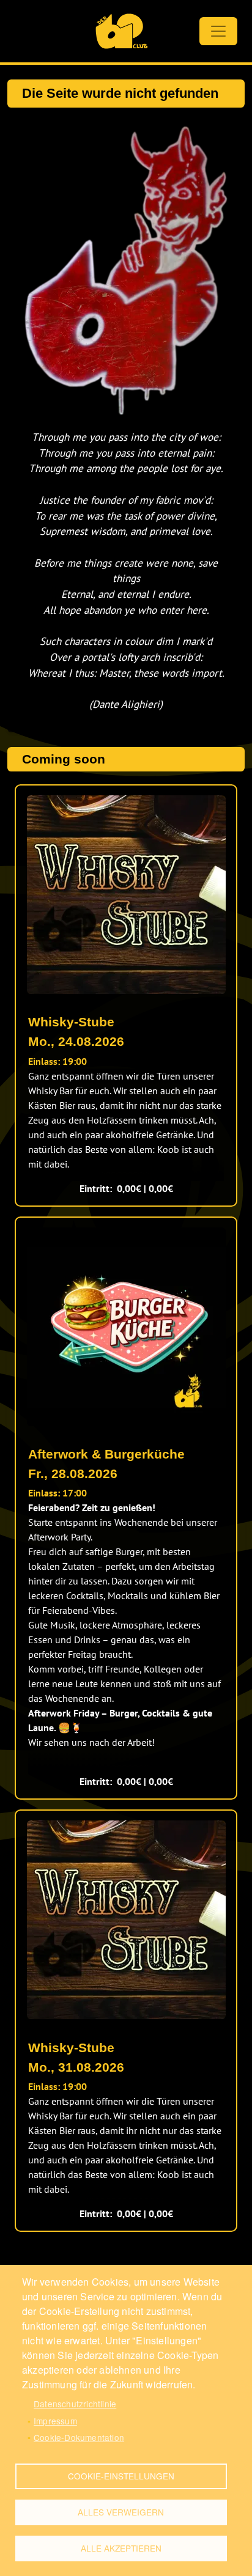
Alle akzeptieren (121, 2548)
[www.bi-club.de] (121, 31)
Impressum (55, 2421)
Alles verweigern (121, 2512)
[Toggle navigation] (218, 31)
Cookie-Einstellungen (121, 2476)
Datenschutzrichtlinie (75, 2404)
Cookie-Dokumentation (79, 2437)
